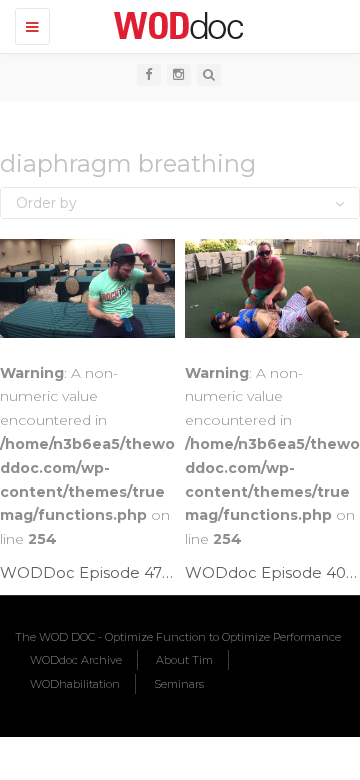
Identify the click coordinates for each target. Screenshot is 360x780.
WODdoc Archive (76, 660)
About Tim (184, 660)
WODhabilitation (75, 684)
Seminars (179, 684)
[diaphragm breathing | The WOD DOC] (175, 25)
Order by (46, 203)
